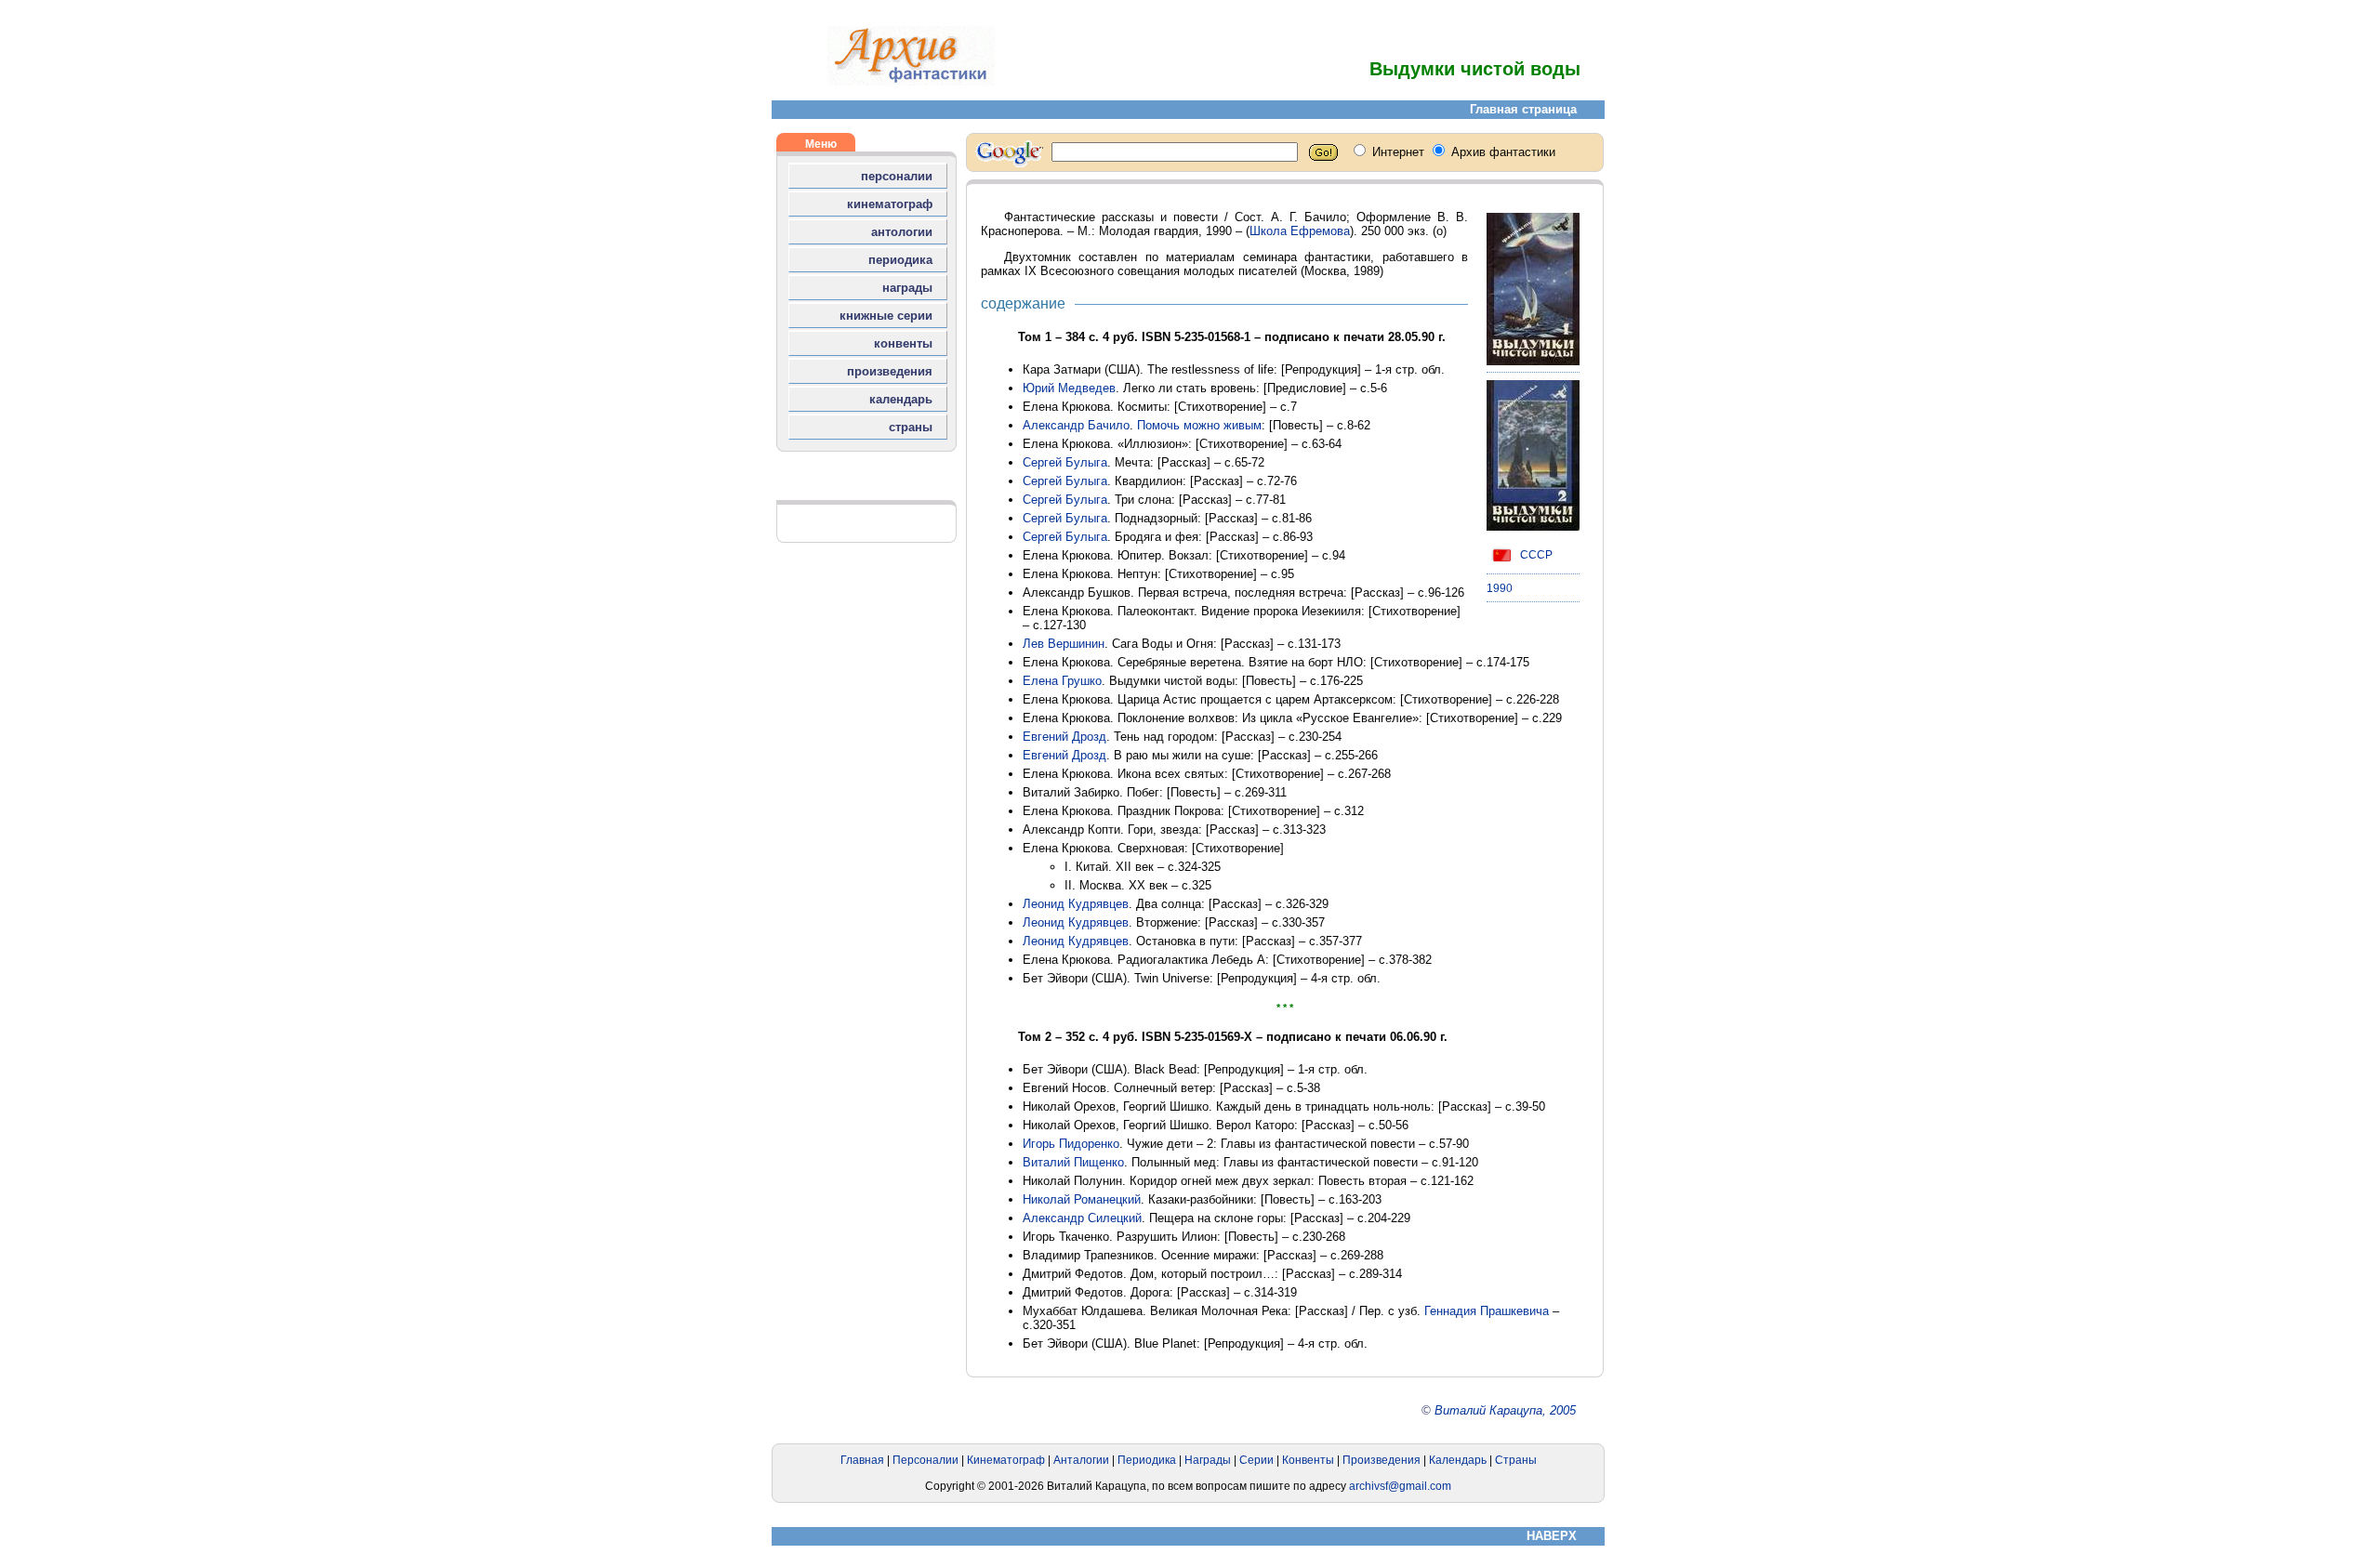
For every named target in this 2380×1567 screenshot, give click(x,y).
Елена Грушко (1062, 681)
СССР (1535, 555)
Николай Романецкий (1082, 1199)
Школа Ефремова (1300, 231)
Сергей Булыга (1065, 462)
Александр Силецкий (1082, 1218)
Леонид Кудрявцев (1076, 904)
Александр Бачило (1076, 425)
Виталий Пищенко (1073, 1162)
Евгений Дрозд (1064, 737)
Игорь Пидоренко (1071, 1144)
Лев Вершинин (1064, 644)
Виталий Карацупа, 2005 (1505, 1410)
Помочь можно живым (1199, 425)
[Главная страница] (911, 81)
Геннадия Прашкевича (1487, 1311)
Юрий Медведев (1069, 388)
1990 (1500, 588)
